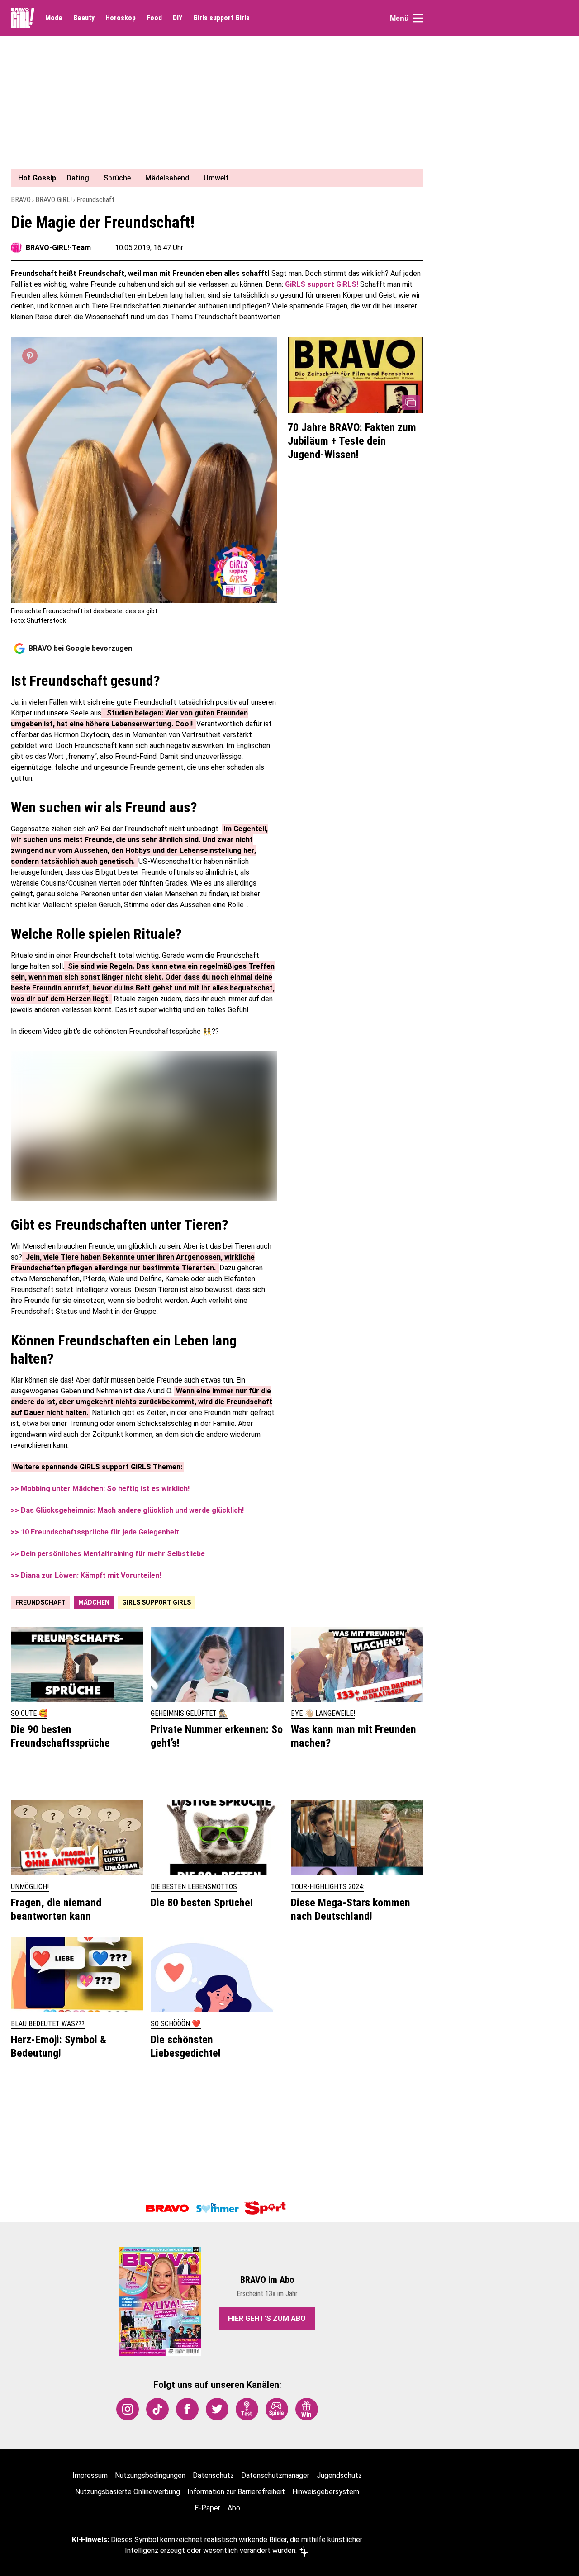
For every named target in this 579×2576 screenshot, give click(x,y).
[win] (307, 2409)
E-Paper (207, 2508)
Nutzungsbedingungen (150, 2475)
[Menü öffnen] (418, 18)
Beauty (84, 18)
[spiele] (277, 2409)
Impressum (90, 2475)
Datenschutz (213, 2475)
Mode (54, 18)
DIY (178, 18)
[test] (247, 2409)
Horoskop (121, 18)
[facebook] (187, 2409)
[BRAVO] (167, 2208)
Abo (234, 2508)
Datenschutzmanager (275, 2475)
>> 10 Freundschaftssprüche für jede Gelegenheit (95, 1532)
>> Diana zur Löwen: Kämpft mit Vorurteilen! (86, 1575)
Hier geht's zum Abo (267, 2318)
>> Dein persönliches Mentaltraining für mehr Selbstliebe (108, 1554)
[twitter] (217, 2409)
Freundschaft (95, 200)
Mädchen (94, 1602)
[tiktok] (157, 2409)
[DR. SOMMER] (217, 2208)
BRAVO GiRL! (54, 200)
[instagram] (128, 2409)
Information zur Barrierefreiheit (236, 2492)
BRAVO (21, 200)
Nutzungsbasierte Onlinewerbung (128, 2492)
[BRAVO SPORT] (267, 2208)
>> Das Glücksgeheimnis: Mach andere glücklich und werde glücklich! (127, 1510)
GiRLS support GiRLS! (323, 284)
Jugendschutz (339, 2475)
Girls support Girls (221, 18)
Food (154, 18)
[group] (212, 178)
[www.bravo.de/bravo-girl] (23, 18)
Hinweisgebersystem (326, 2492)
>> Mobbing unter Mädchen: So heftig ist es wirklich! (100, 1489)
